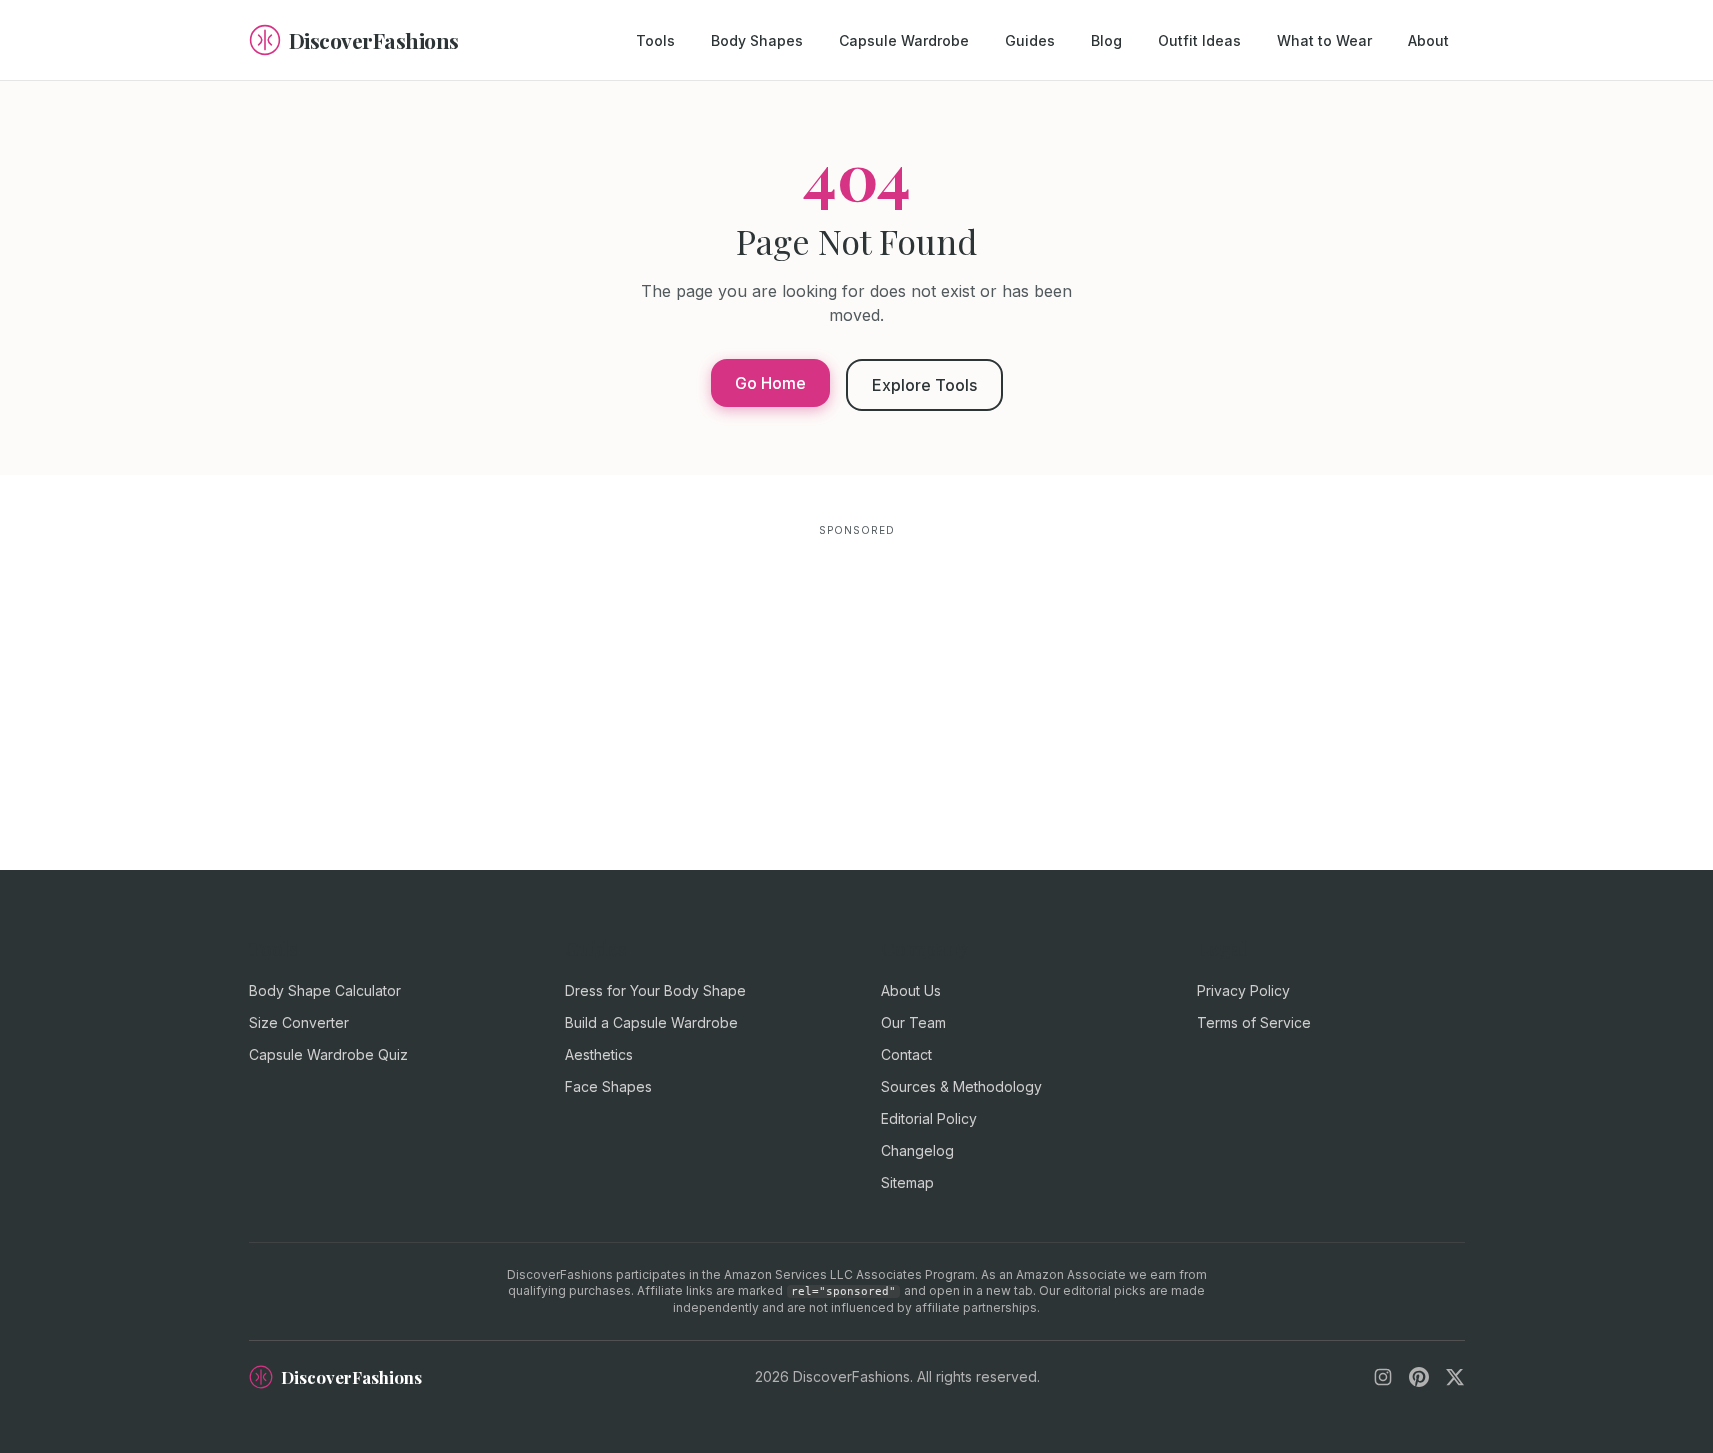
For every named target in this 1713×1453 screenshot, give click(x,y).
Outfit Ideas (1199, 40)
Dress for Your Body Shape (655, 990)
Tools (655, 40)
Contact (906, 1054)
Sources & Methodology (961, 1086)
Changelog (917, 1150)
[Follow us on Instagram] (1383, 1377)
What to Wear (1324, 40)
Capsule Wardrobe (904, 40)
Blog (1106, 40)
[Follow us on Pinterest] (1419, 1377)
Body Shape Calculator (325, 990)
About (1428, 40)
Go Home (770, 383)
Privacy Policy (1243, 990)
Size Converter (299, 1022)
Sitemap (907, 1182)
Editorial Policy (929, 1118)
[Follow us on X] (1455, 1377)
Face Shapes (608, 1086)
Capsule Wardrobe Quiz (328, 1054)
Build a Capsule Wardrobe (651, 1022)
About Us (911, 990)
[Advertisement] (857, 682)
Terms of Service (1254, 1022)
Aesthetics (599, 1054)
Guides (1030, 40)
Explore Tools (924, 385)
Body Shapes (757, 40)
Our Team (913, 1022)
